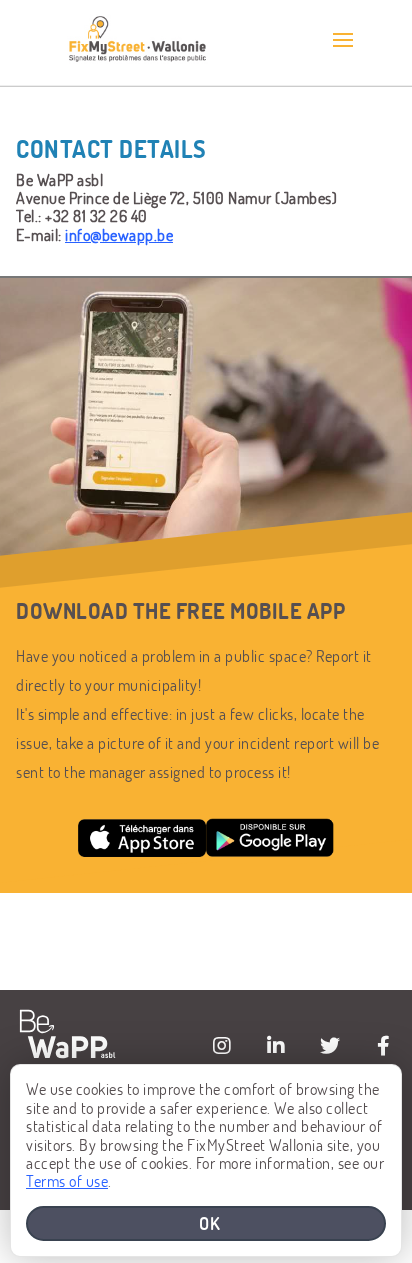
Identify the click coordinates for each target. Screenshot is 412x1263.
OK (210, 1223)
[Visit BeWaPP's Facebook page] (384, 1046)
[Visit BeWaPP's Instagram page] (222, 1046)
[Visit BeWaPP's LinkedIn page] (276, 1046)
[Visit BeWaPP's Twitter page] (330, 1046)
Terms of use (67, 1180)
